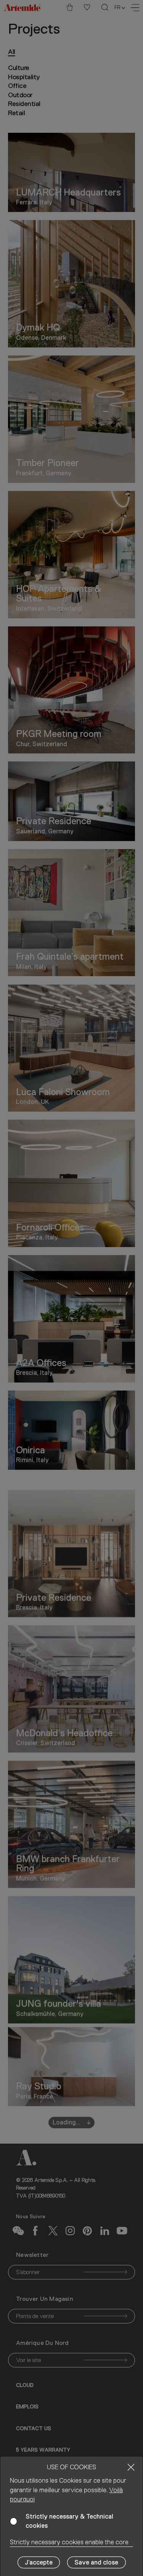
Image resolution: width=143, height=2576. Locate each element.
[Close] (131, 2467)
